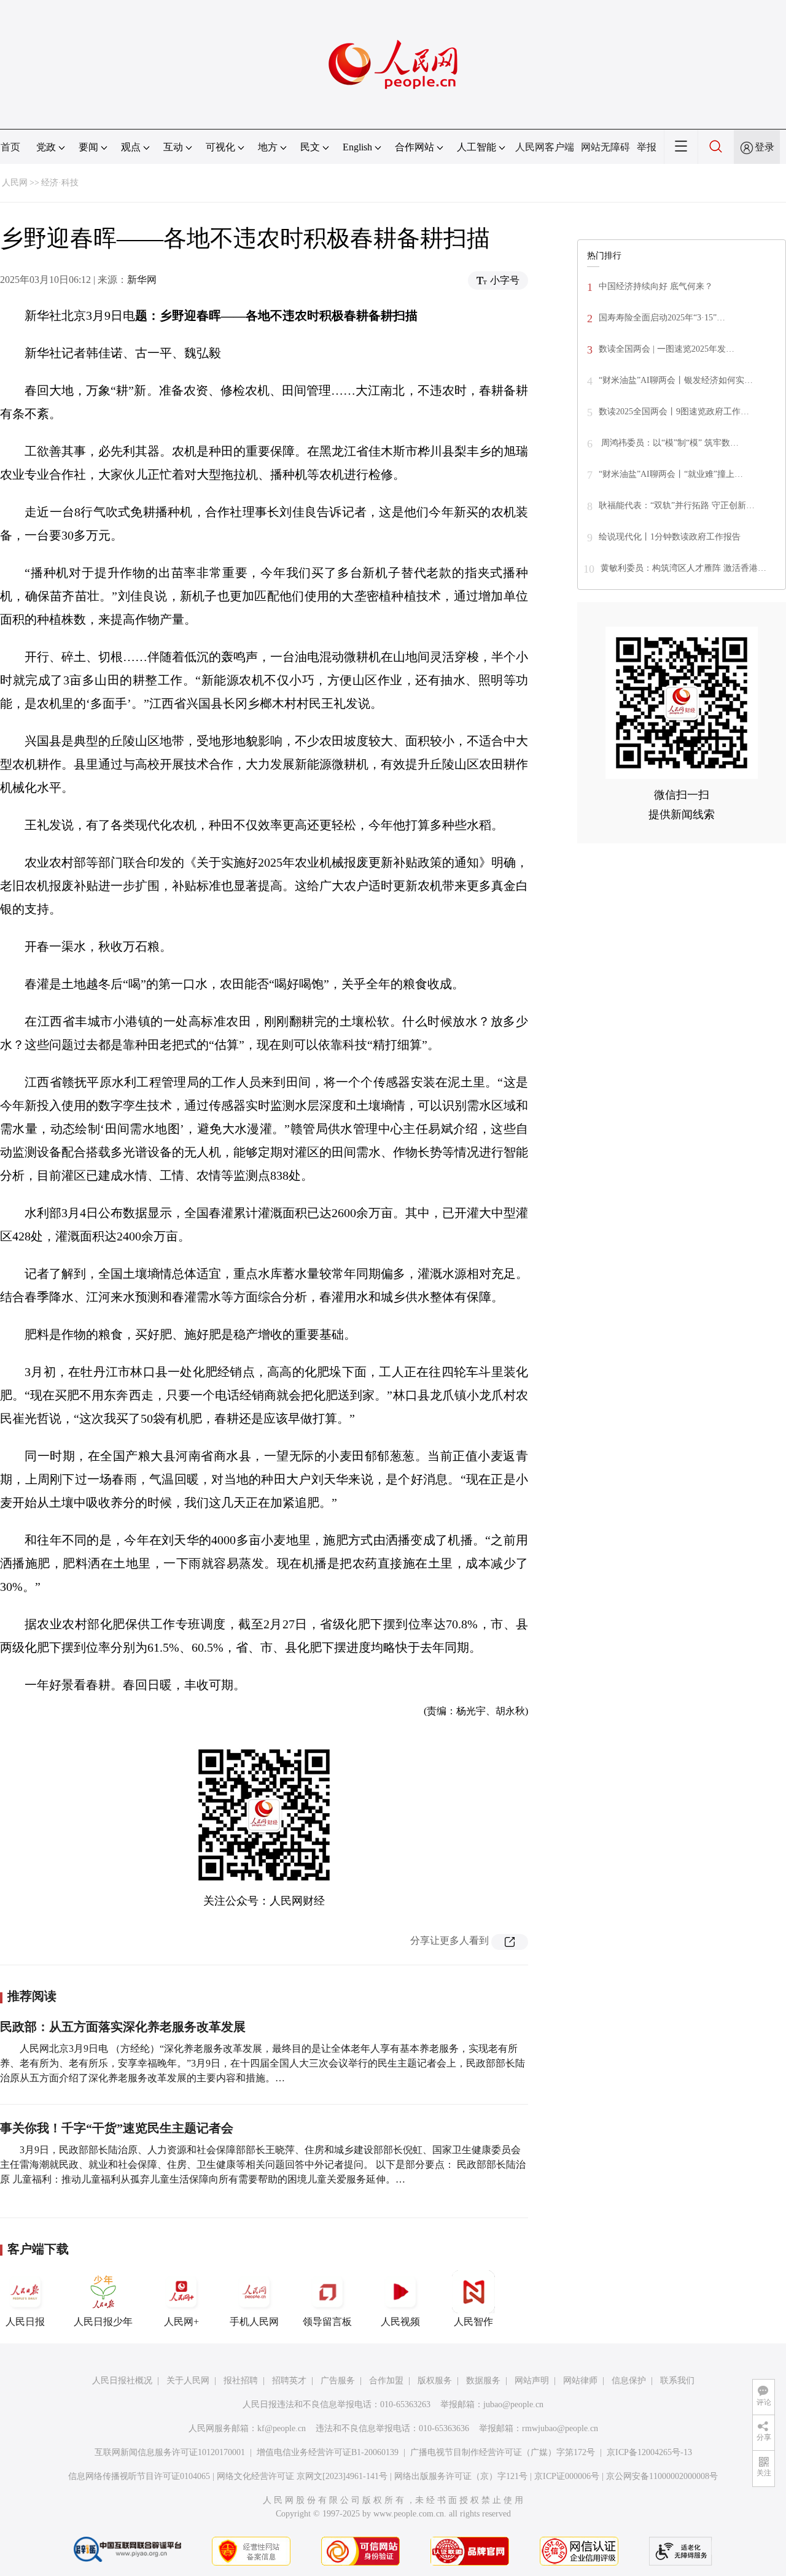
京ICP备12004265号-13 (649, 2452)
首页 (10, 147)
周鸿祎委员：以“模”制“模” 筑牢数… (669, 443)
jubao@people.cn (513, 2404)
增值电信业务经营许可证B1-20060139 (328, 2452)
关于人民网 (188, 2381)
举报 (647, 147)
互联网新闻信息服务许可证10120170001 (170, 2452)
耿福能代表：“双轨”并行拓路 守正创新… (677, 505)
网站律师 (580, 2381)
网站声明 (532, 2381)
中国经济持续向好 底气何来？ (656, 286)
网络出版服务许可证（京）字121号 (461, 2476)
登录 (765, 147)
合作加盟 (386, 2381)
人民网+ (181, 2322)
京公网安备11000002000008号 (662, 2476)
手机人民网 (254, 2322)
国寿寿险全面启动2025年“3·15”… (662, 318)
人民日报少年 (103, 2322)
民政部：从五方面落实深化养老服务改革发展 (123, 2027)
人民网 (15, 183)
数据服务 (483, 2381)
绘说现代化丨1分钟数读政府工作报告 (670, 537)
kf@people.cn (282, 2428)
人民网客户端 (545, 147)
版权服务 (435, 2381)
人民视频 (400, 2322)
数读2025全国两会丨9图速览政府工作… (674, 412)
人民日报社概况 (122, 2381)
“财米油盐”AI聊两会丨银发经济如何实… (676, 380)
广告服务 (338, 2381)
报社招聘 (241, 2381)
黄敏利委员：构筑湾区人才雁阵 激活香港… (683, 568)
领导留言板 (327, 2322)
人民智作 (473, 2322)
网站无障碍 (605, 147)
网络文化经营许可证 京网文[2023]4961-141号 (302, 2476)
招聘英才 (289, 2381)
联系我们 (677, 2381)
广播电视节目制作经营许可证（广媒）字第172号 (503, 2452)
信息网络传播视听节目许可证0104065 (139, 2476)
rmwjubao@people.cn (560, 2428)
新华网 (142, 280)
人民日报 (25, 2322)
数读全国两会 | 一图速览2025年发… (667, 349)
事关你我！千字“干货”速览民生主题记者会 (117, 2128)
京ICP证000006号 (567, 2476)
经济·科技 (60, 183)
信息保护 (629, 2381)
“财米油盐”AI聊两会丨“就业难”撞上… (671, 474)
